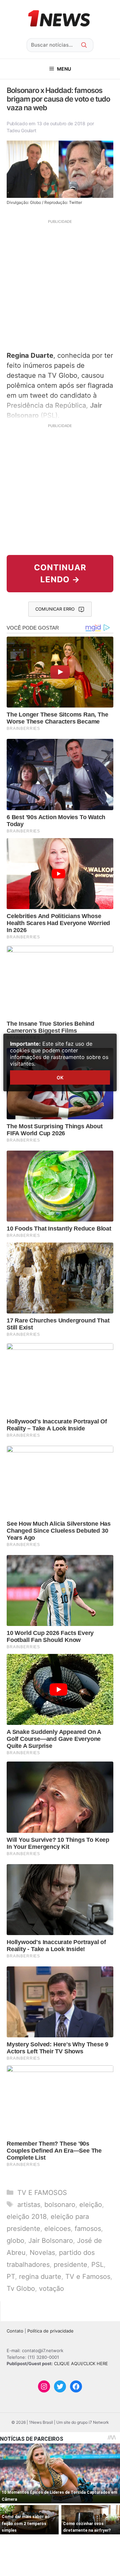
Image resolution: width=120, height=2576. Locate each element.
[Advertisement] (60, 284)
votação (51, 2289)
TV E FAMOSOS (42, 2193)
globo (15, 2241)
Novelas (42, 2253)
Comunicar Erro (55, 609)
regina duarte (40, 2277)
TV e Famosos (88, 2277)
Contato (15, 2331)
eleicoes (57, 2229)
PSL (97, 2265)
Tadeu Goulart (21, 130)
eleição (91, 2205)
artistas (29, 2205)
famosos (88, 2229)
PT (11, 2277)
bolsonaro (60, 2205)
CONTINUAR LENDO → (60, 573)
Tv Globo (21, 2289)
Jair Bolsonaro (51, 2241)
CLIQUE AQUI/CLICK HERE (81, 2363)
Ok (60, 1077)
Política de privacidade (50, 2331)
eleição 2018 (27, 2217)
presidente (70, 2265)
